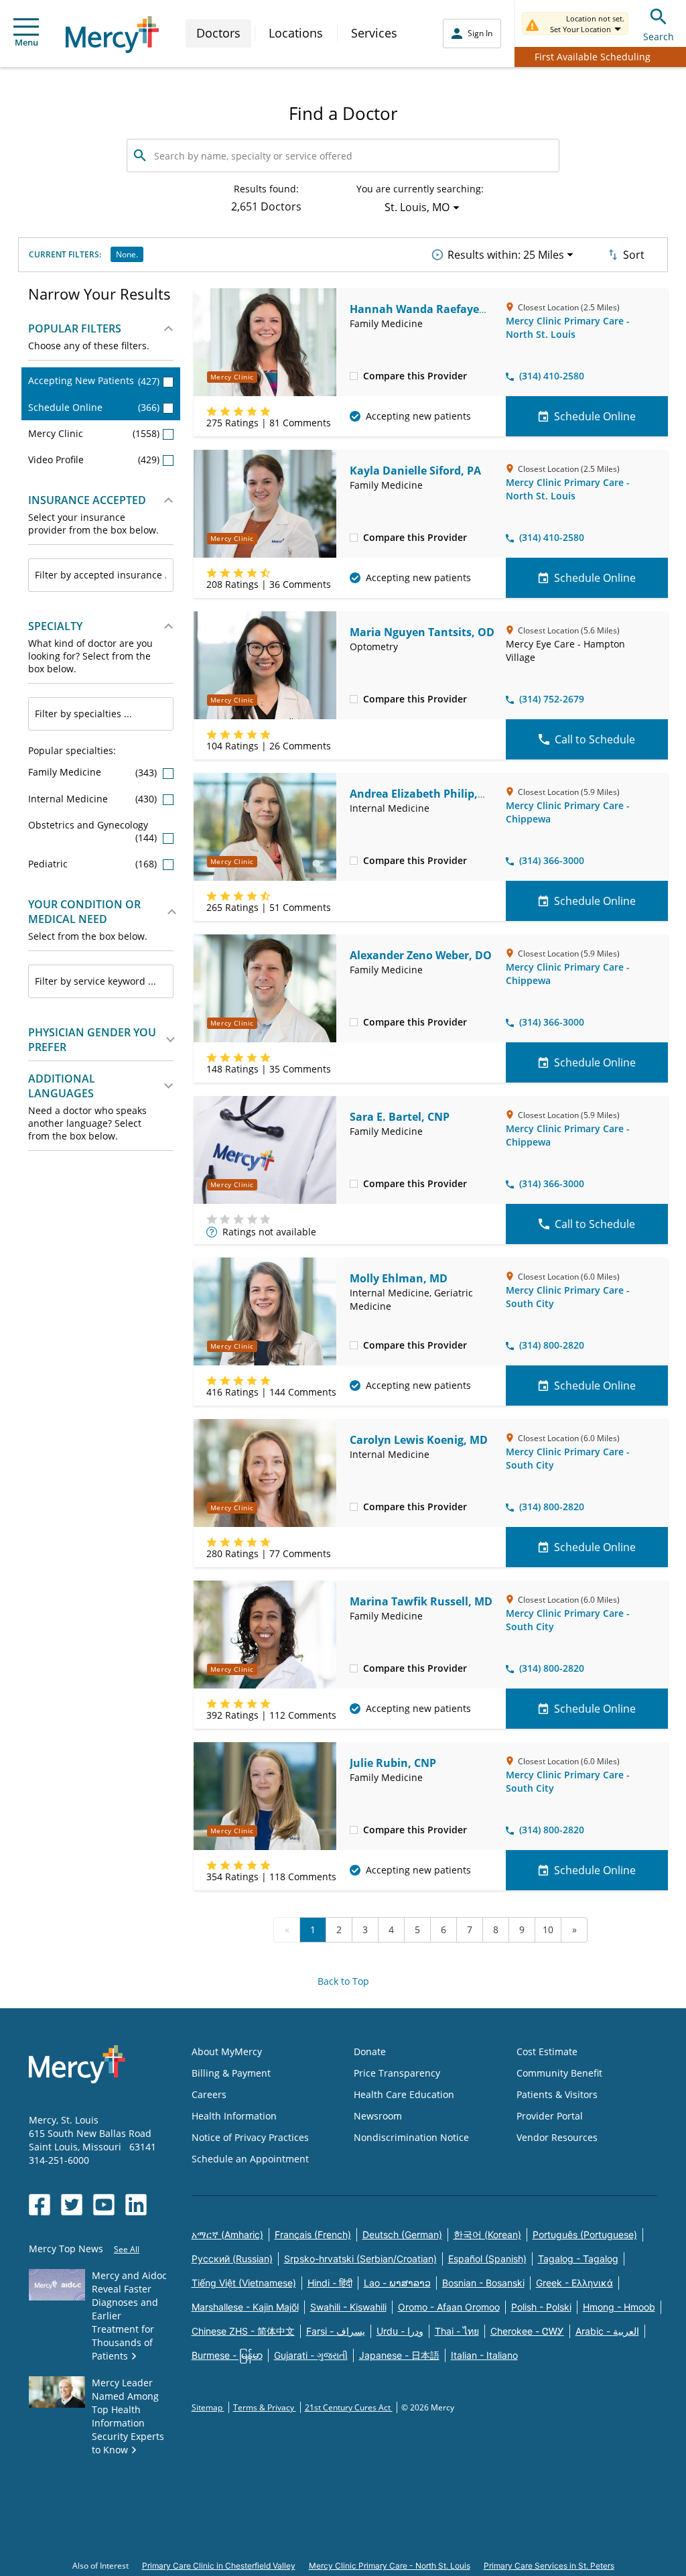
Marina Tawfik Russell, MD (421, 1601)
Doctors (218, 33)
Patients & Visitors (557, 2094)
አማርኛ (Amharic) (227, 2234)
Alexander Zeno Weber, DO (421, 955)
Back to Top (343, 1981)
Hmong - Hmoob (619, 2307)
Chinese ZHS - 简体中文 (243, 2331)
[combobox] (101, 575)
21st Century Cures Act (349, 2407)
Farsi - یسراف (336, 2331)
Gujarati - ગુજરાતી (311, 2355)
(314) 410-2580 (552, 376)
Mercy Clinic (94, 433)
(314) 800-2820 (552, 1345)
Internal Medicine (94, 799)
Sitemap (208, 2407)
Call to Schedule (595, 739)
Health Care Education (404, 2094)
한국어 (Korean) (487, 2234)
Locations (296, 33)
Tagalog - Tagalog (578, 2259)
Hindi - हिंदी (330, 2283)
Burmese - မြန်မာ (227, 2355)
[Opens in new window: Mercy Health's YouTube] (104, 2205)
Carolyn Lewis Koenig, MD (419, 1440)
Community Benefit (559, 2073)
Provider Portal (550, 2116)
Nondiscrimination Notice (411, 2137)
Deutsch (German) (402, 2234)
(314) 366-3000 (552, 860)
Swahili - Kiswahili (348, 2307)
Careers (209, 2094)
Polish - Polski (541, 2307)
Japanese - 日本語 (399, 2355)
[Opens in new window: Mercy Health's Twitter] (72, 2205)
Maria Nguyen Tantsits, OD (422, 632)
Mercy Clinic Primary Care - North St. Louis (568, 327)
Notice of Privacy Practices (250, 2137)
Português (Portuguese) (585, 2234)
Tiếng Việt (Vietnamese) (244, 2283)
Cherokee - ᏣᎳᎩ (527, 2331)
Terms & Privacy (265, 2407)
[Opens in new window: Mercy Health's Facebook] (40, 2205)
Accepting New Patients (94, 380)
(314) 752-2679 (552, 699)
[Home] (112, 35)
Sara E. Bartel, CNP (400, 1117)
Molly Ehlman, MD (399, 1278)
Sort (634, 255)
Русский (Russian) (232, 2259)
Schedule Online (94, 407)
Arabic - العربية (607, 2331)
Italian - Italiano (484, 2355)
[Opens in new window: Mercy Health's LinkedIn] (136, 2205)
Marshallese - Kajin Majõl (245, 2307)
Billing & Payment (231, 2073)
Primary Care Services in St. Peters (549, 2566)
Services (374, 33)
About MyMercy (227, 2051)
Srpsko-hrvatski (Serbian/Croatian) (360, 2259)
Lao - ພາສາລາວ (397, 2283)
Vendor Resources (557, 2137)
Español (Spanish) (487, 2259)
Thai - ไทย (457, 2331)
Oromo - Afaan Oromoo (449, 2307)
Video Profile (94, 459)
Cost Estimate (547, 2051)
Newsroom (378, 2116)
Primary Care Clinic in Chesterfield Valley (219, 2566)
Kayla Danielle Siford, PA (415, 471)
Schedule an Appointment (250, 2159)
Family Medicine (94, 772)
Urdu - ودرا (400, 2331)
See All (127, 2249)
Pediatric (94, 864)
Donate (370, 2051)
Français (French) (313, 2234)
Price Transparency (397, 2073)
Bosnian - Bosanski (483, 2283)
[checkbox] (354, 375)
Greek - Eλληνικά (574, 2283)
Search (659, 37)
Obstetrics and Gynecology (94, 831)
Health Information (234, 2116)
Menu (26, 42)
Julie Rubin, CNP (393, 1763)
